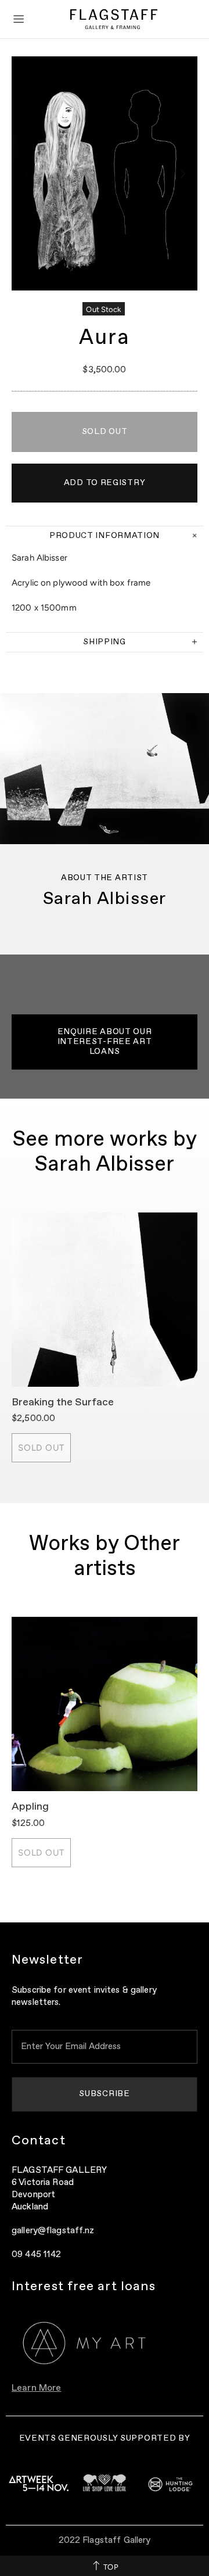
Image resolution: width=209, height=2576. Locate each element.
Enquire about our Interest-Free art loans (105, 1042)
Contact (39, 2141)
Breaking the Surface (63, 1402)
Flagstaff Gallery (114, 19)
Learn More (36, 2388)
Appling (30, 1807)
